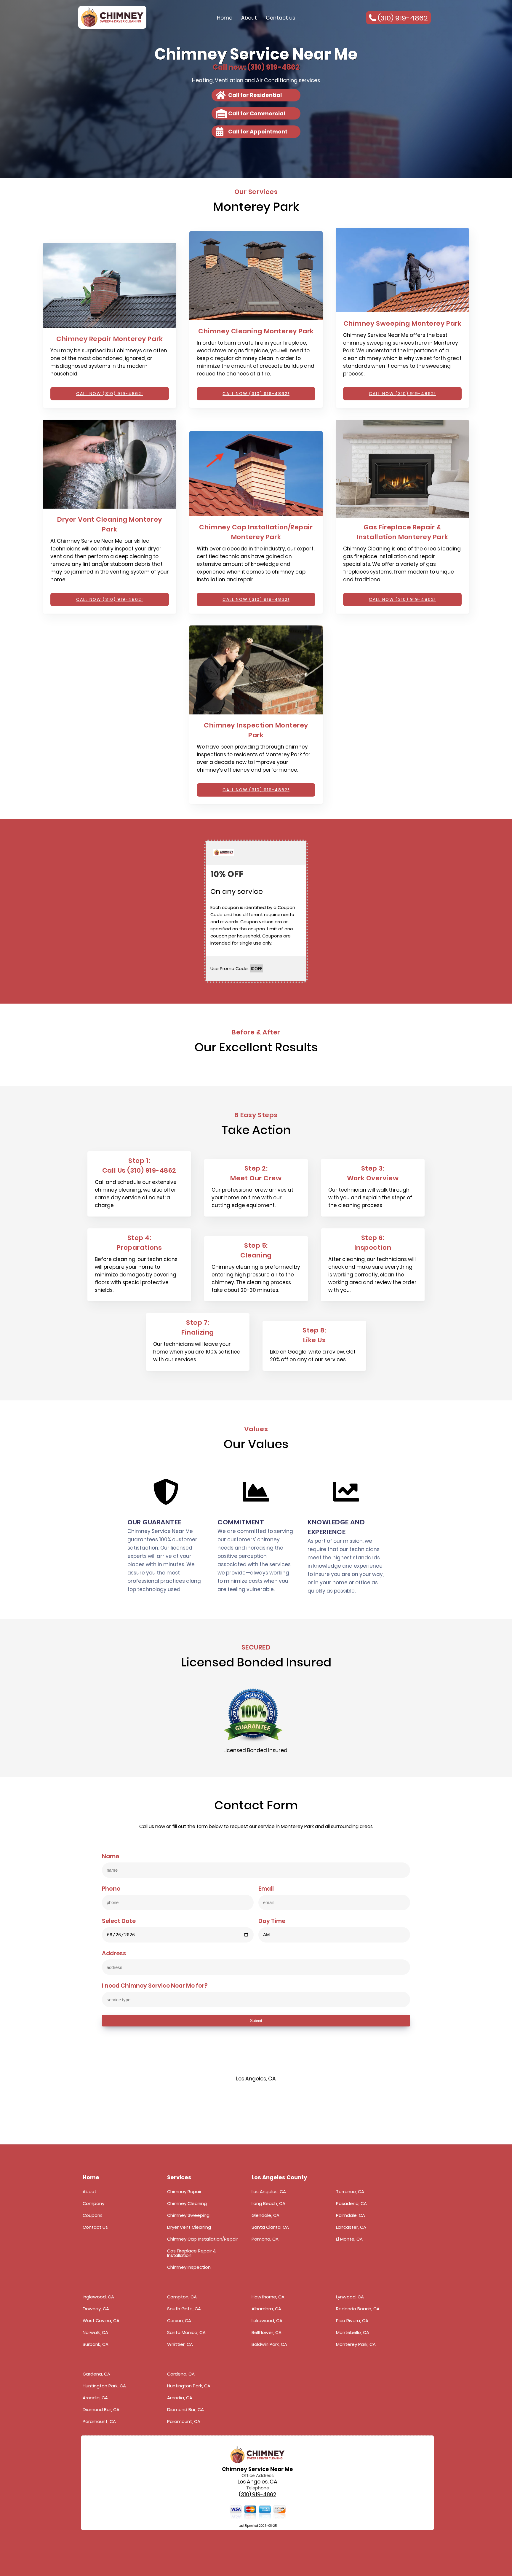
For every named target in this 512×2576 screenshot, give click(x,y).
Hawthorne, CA (268, 2297)
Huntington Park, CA (104, 2386)
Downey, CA (96, 2309)
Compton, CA (182, 2297)
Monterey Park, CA (356, 2344)
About (249, 18)
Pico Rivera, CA (352, 2321)
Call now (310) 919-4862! (110, 394)
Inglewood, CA (98, 2297)
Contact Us (95, 2227)
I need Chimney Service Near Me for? (155, 1986)
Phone (111, 1889)
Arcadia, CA (95, 2398)
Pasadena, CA (351, 2203)
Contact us (280, 18)
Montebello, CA (353, 2332)
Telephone (258, 2488)
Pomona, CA (265, 2239)
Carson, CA (179, 2321)
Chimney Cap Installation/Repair (203, 2239)
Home (225, 18)
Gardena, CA (96, 2374)
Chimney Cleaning (187, 2203)
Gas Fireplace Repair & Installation (192, 2253)
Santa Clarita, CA (270, 2227)
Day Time (272, 1921)
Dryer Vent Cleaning (189, 2227)
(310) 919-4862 (257, 2495)
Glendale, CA (265, 2215)
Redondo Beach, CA (358, 2309)
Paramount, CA (99, 2421)
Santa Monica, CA (186, 2332)
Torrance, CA (350, 2191)
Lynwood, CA (350, 2297)
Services (179, 2177)
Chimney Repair (184, 2191)
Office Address (258, 2475)
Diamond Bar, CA (101, 2409)
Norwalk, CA (95, 2332)
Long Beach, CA (268, 2203)
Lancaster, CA (351, 2227)
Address (114, 1954)
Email (266, 1889)
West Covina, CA (101, 2321)
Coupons (93, 2215)
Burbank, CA (96, 2344)
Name (111, 1857)
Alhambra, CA (266, 2309)
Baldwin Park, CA (269, 2344)
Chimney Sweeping (188, 2215)
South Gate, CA (184, 2309)
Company (93, 2203)
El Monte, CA (349, 2239)
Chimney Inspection (189, 2267)
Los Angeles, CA (269, 2191)
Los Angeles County (279, 2177)
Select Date (119, 1921)
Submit (256, 2021)
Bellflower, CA (267, 2332)
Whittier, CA (180, 2344)
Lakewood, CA (267, 2321)
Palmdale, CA (351, 2215)
